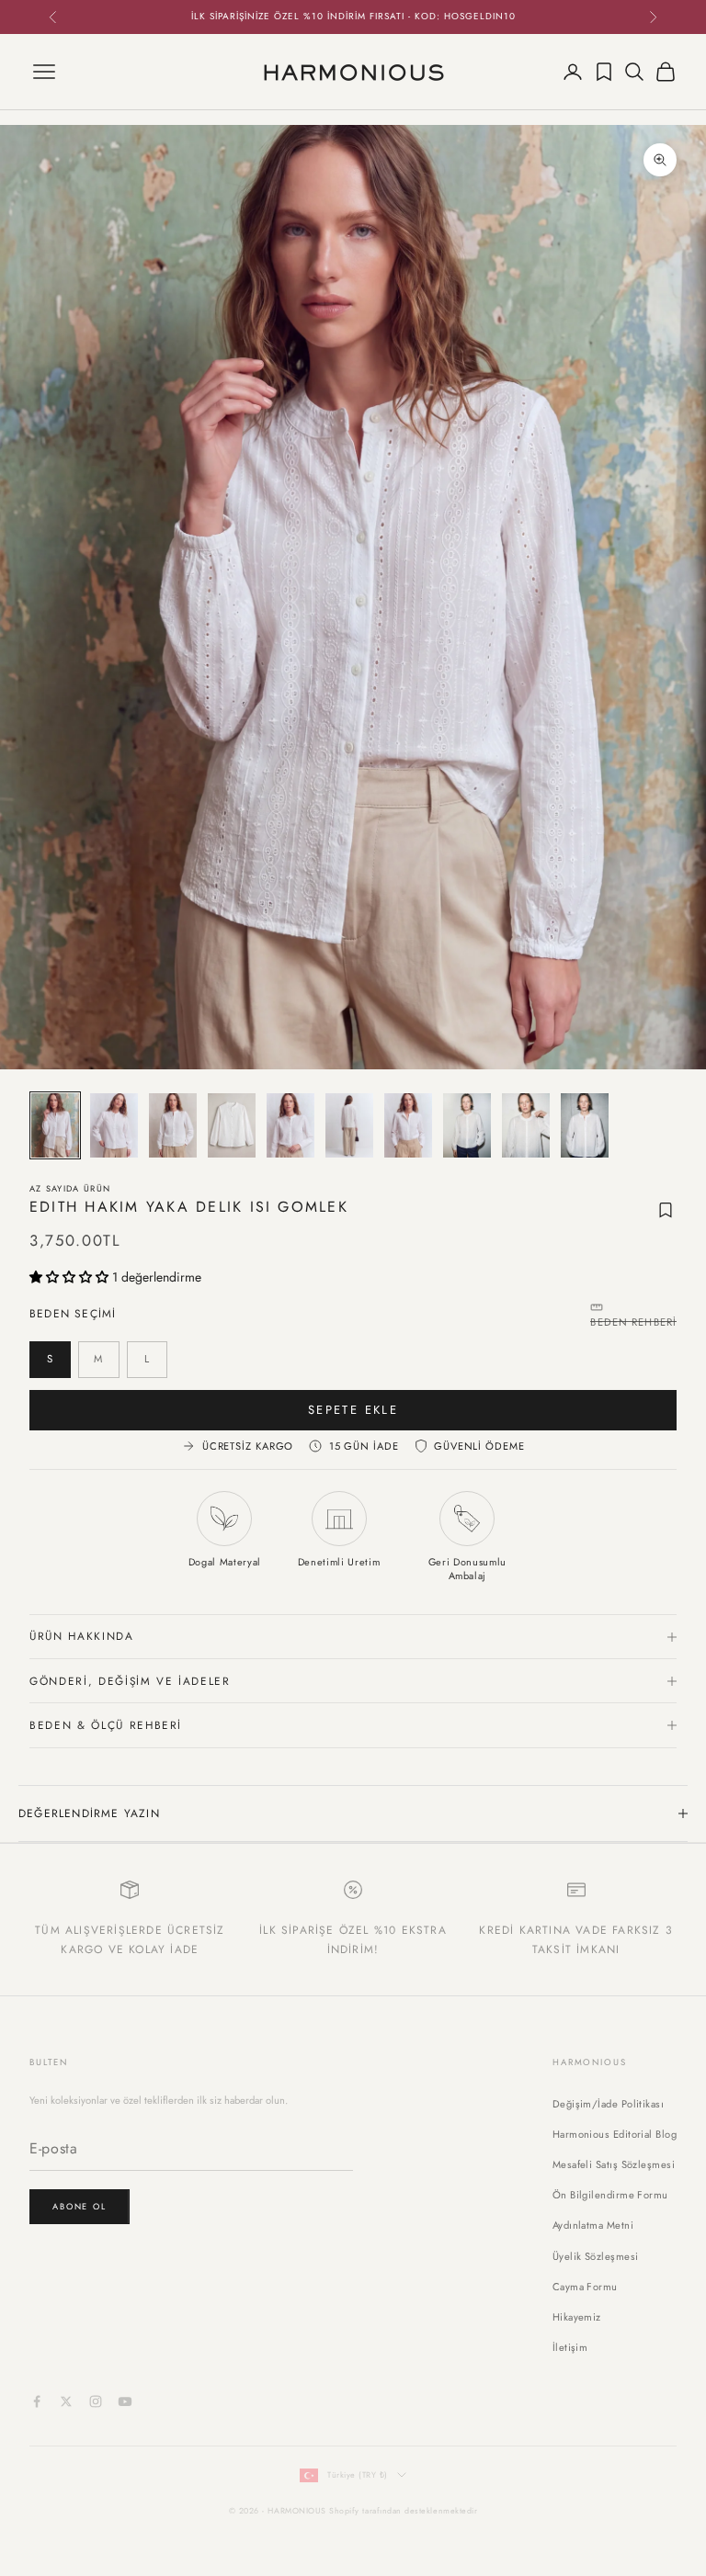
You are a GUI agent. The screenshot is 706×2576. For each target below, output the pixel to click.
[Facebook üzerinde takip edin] (37, 2401)
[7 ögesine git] (408, 1125)
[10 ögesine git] (585, 1125)
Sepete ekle (353, 1410)
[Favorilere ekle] (666, 1210)
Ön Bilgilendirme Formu (610, 2195)
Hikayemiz (577, 2317)
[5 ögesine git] (290, 1125)
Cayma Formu (585, 2287)
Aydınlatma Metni (593, 2225)
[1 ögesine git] (55, 1125)
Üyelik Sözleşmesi (596, 2256)
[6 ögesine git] (349, 1125)
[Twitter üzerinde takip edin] (66, 2401)
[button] (71, 1277)
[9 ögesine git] (526, 1125)
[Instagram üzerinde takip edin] (96, 2401)
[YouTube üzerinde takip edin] (125, 2401)
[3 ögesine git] (173, 1125)
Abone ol (80, 2206)
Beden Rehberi (633, 1322)
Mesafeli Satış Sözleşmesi (614, 2164)
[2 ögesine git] (114, 1125)
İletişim (570, 2347)
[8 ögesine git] (467, 1125)
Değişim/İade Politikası (608, 2104)
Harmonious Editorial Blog (615, 2134)
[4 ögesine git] (232, 1125)
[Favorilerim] (604, 72)
